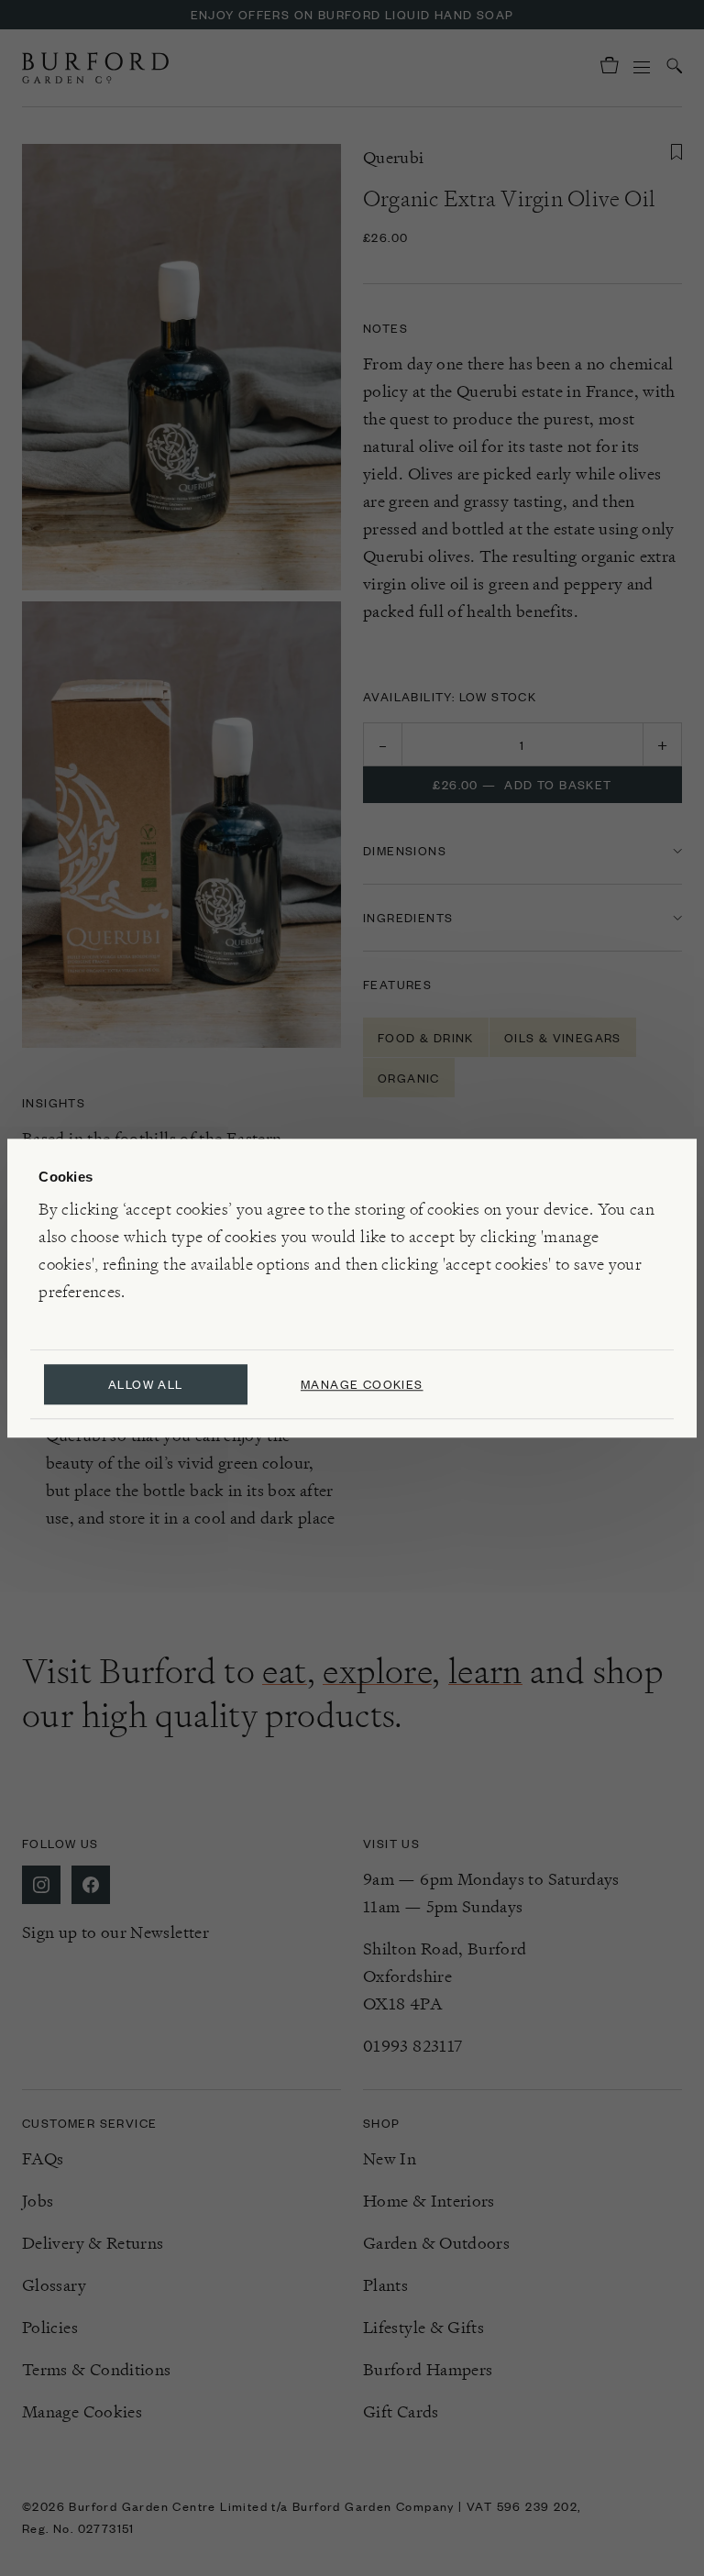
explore (377, 1671)
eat (284, 1671)
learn (485, 1671)
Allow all (146, 1384)
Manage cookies (362, 1384)
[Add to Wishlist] (676, 152)
